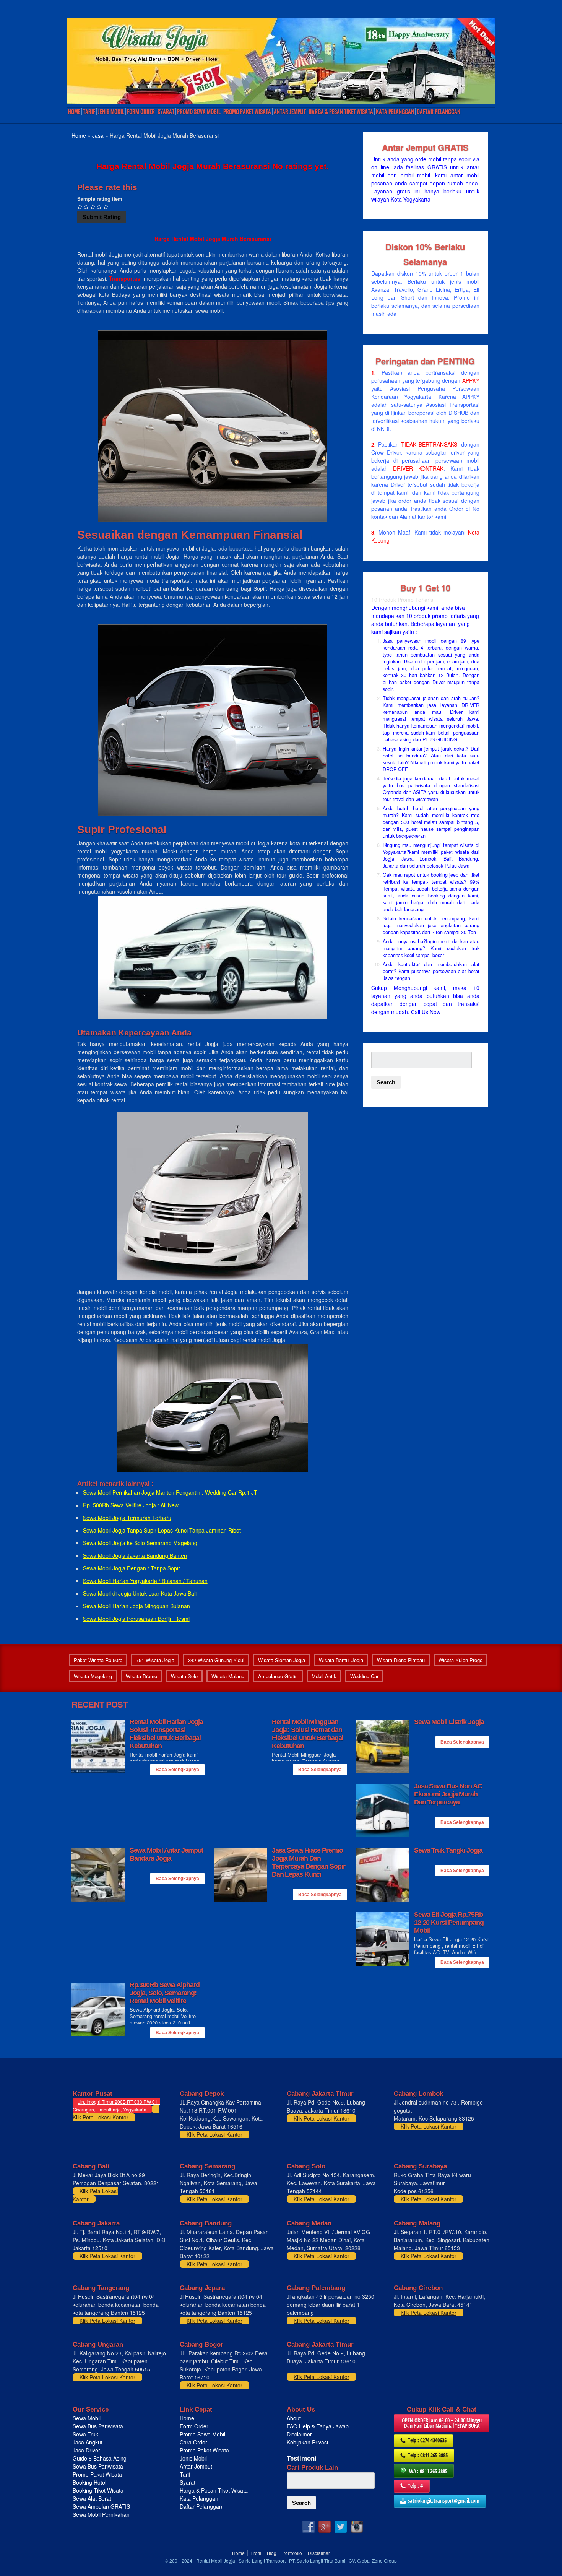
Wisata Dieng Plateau (401, 1660)
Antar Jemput (290, 112)
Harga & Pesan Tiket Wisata (341, 112)
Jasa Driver (86, 2450)
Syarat (166, 112)
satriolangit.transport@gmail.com (444, 2500)
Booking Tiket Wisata (99, 2490)
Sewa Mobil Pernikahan (101, 2514)
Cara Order (193, 2442)
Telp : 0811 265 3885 (428, 2455)
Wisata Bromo (141, 1676)
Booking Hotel (89, 2482)
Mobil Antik (324, 1676)
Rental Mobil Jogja (216, 2561)
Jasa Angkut (88, 2442)
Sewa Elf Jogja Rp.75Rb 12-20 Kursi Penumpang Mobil (449, 1923)
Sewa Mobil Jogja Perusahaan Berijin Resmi (136, 1619)
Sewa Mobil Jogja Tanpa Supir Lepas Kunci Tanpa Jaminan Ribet (162, 1530)
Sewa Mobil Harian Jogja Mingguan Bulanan (136, 1606)
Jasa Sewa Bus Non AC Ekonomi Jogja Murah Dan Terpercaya (448, 1794)
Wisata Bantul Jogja (341, 1660)
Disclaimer (299, 2434)
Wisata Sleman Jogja (282, 1660)
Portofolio (292, 2553)
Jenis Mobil (111, 112)
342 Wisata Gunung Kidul (216, 1660)
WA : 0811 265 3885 (428, 2471)
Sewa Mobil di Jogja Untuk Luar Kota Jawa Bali (140, 1593)
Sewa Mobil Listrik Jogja (449, 1722)
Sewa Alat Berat (92, 2498)
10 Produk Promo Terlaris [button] (402, 600)
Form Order (141, 112)
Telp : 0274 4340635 (427, 2440)
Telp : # (416, 2486)
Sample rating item (100, 199)
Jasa (98, 135)
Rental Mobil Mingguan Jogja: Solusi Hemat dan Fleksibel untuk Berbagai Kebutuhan (308, 1734)
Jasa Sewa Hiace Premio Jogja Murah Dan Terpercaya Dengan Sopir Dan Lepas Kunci (309, 1862)
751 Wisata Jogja (155, 1660)
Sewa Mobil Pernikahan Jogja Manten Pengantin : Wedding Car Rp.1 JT (170, 1492)
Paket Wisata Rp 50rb (98, 1660)
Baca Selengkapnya (177, 1770)
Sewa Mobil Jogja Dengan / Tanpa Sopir (132, 1568)
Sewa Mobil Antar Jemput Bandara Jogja (166, 1854)
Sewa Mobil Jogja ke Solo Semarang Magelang (140, 1543)
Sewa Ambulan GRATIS (102, 2506)
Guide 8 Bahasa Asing (100, 2458)
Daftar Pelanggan (439, 112)
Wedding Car (364, 1676)
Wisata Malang (228, 1676)
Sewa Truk (86, 2434)
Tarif (89, 112)
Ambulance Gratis (278, 1676)
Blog (272, 2553)
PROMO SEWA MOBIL (199, 112)
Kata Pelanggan (395, 112)
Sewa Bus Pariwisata (99, 2426)
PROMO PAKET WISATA (247, 112)
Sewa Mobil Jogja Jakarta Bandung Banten (135, 1555)
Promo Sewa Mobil (202, 2434)
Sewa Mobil (87, 2418)
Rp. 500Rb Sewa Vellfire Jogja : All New (131, 1505)
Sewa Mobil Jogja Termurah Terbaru (127, 1518)
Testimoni (302, 2458)
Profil (256, 2553)
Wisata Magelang (93, 1676)
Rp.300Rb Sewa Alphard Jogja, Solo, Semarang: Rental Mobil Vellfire (165, 1993)
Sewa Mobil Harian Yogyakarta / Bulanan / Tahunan (145, 1581)
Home (74, 112)
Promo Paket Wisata (97, 2474)
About (294, 2418)
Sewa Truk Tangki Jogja (448, 1850)
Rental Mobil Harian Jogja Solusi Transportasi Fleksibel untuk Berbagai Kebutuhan (166, 1734)
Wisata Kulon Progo (460, 1660)
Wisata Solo (184, 1676)
